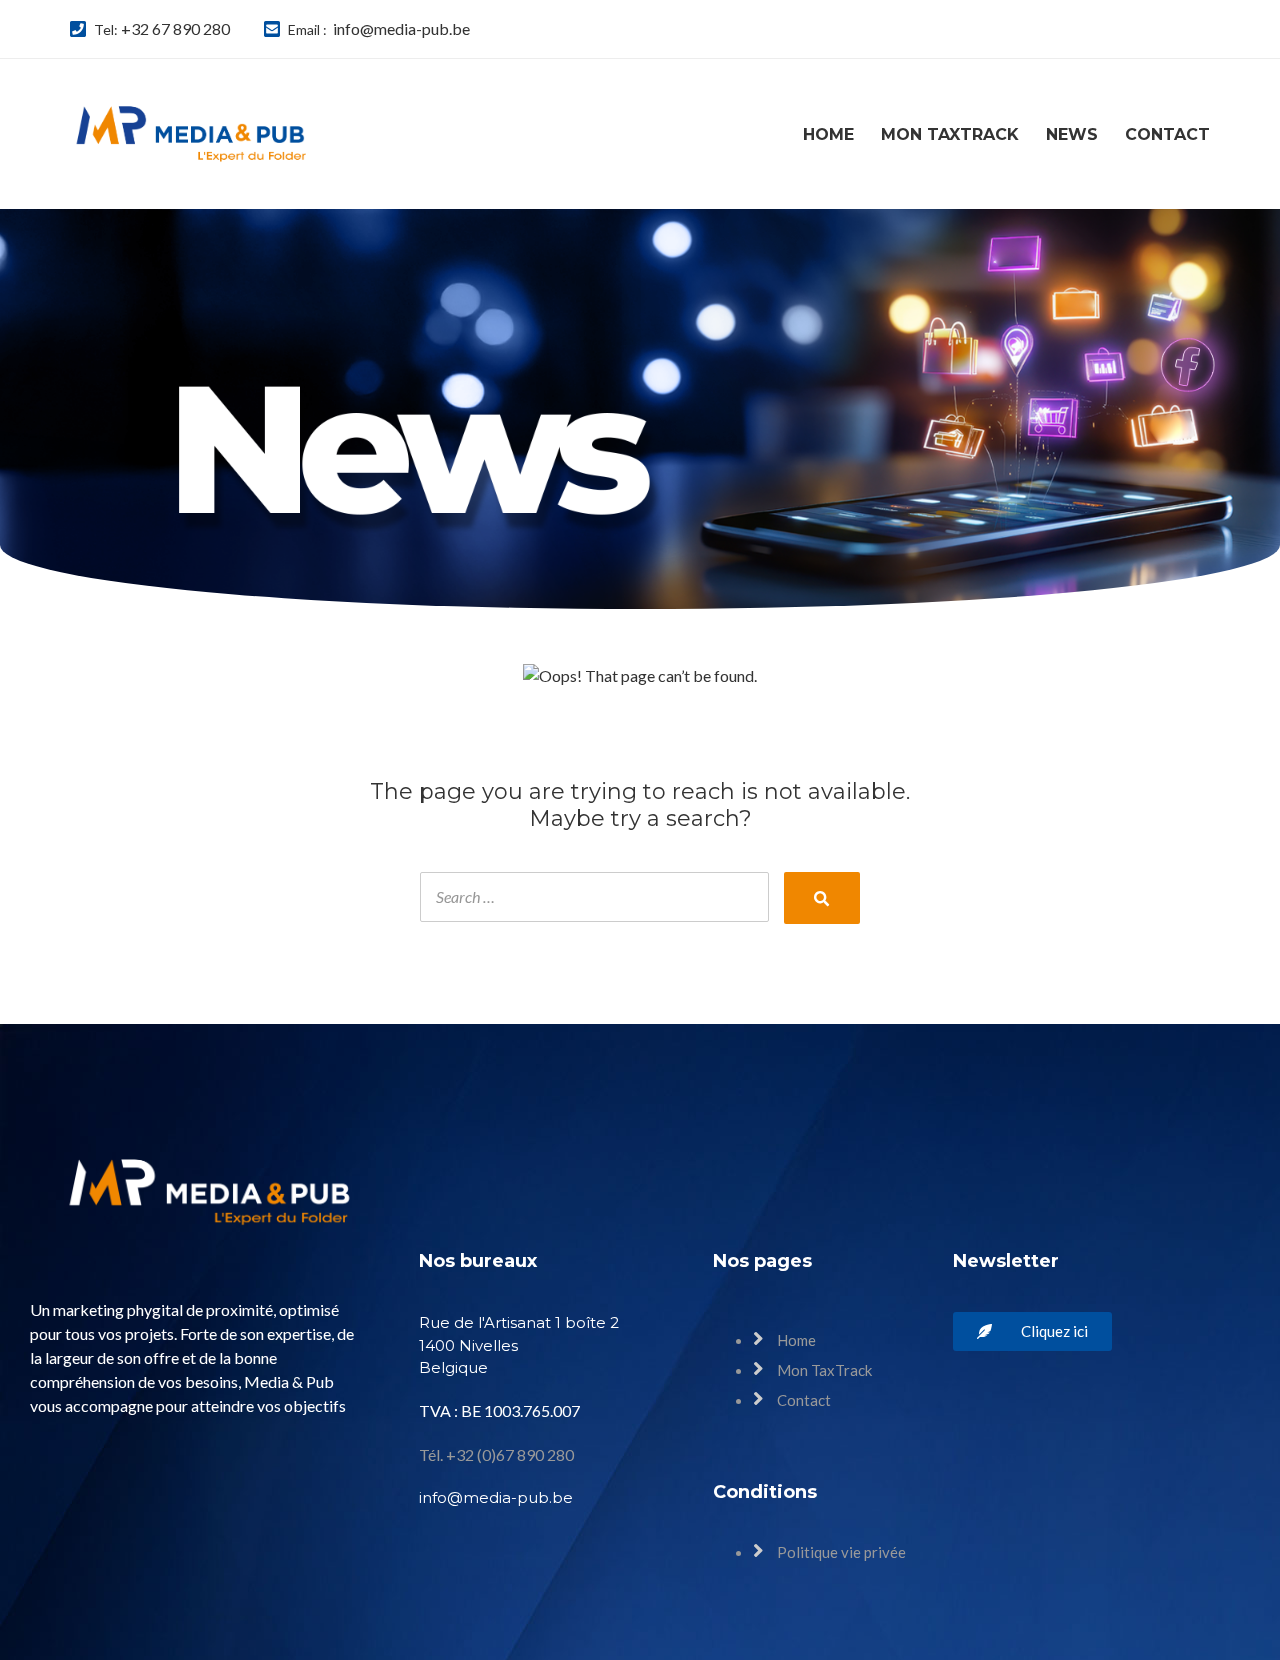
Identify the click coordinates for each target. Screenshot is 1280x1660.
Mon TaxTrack (950, 134)
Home (828, 134)
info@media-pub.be (401, 28)
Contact (1167, 134)
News (1072, 134)
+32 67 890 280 (175, 28)
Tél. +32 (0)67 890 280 (496, 1454)
